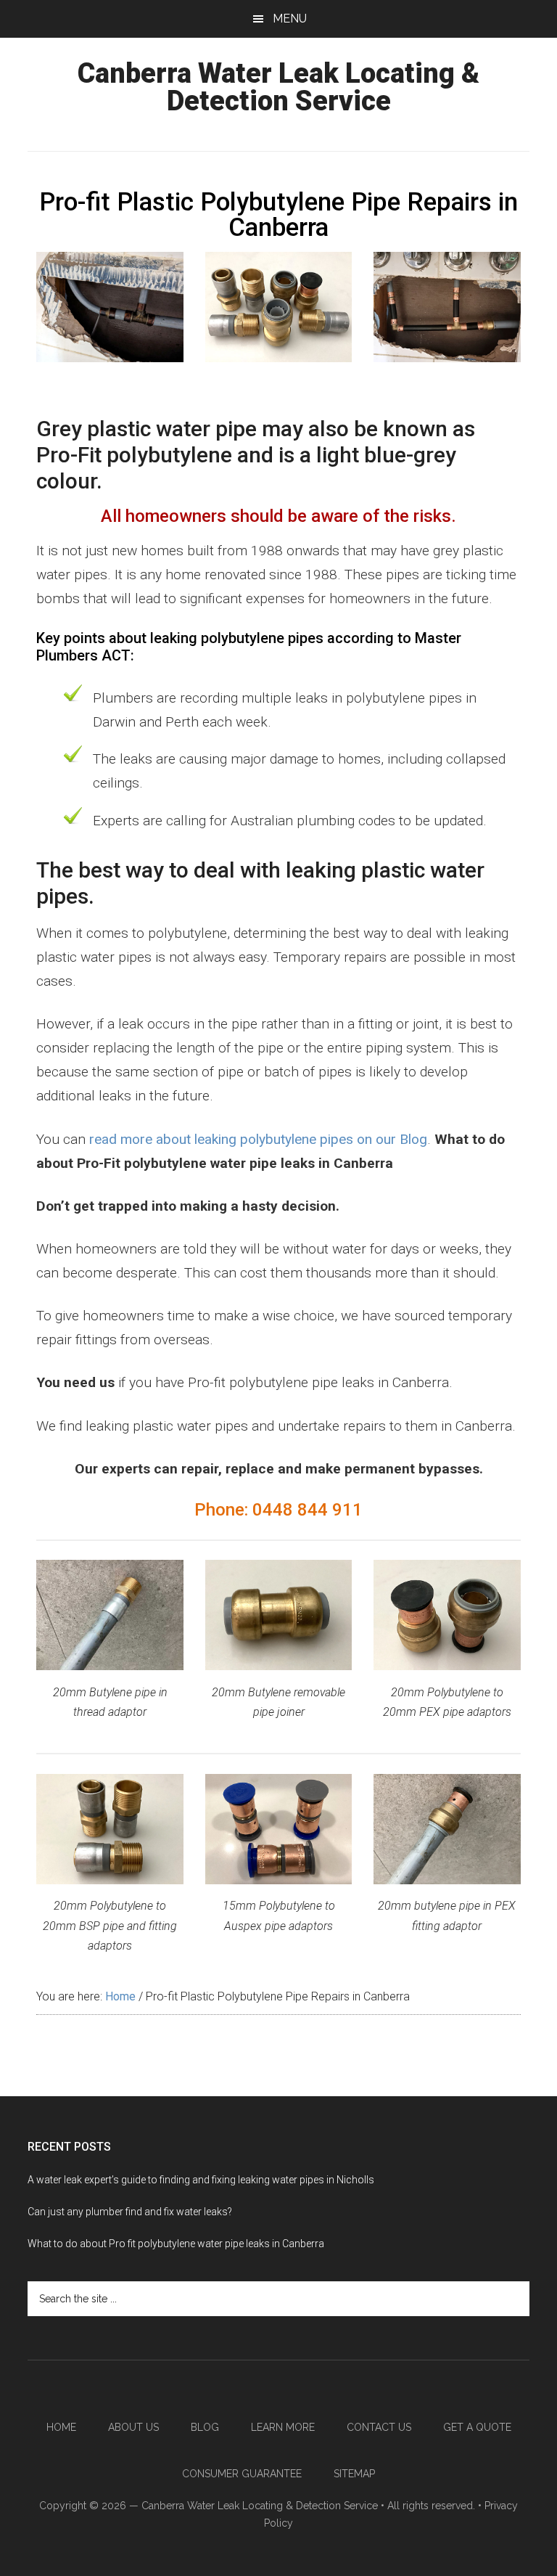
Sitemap (354, 2474)
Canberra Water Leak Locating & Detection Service (278, 87)
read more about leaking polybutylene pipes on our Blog (258, 1139)
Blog (205, 2427)
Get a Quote (477, 2427)
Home (61, 2427)
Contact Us (379, 2427)
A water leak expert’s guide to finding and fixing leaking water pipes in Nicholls (201, 2180)
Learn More (283, 2427)
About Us (133, 2427)
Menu (290, 19)
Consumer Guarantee (242, 2474)
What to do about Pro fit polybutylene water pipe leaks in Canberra (176, 2244)
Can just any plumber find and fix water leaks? (130, 2212)
